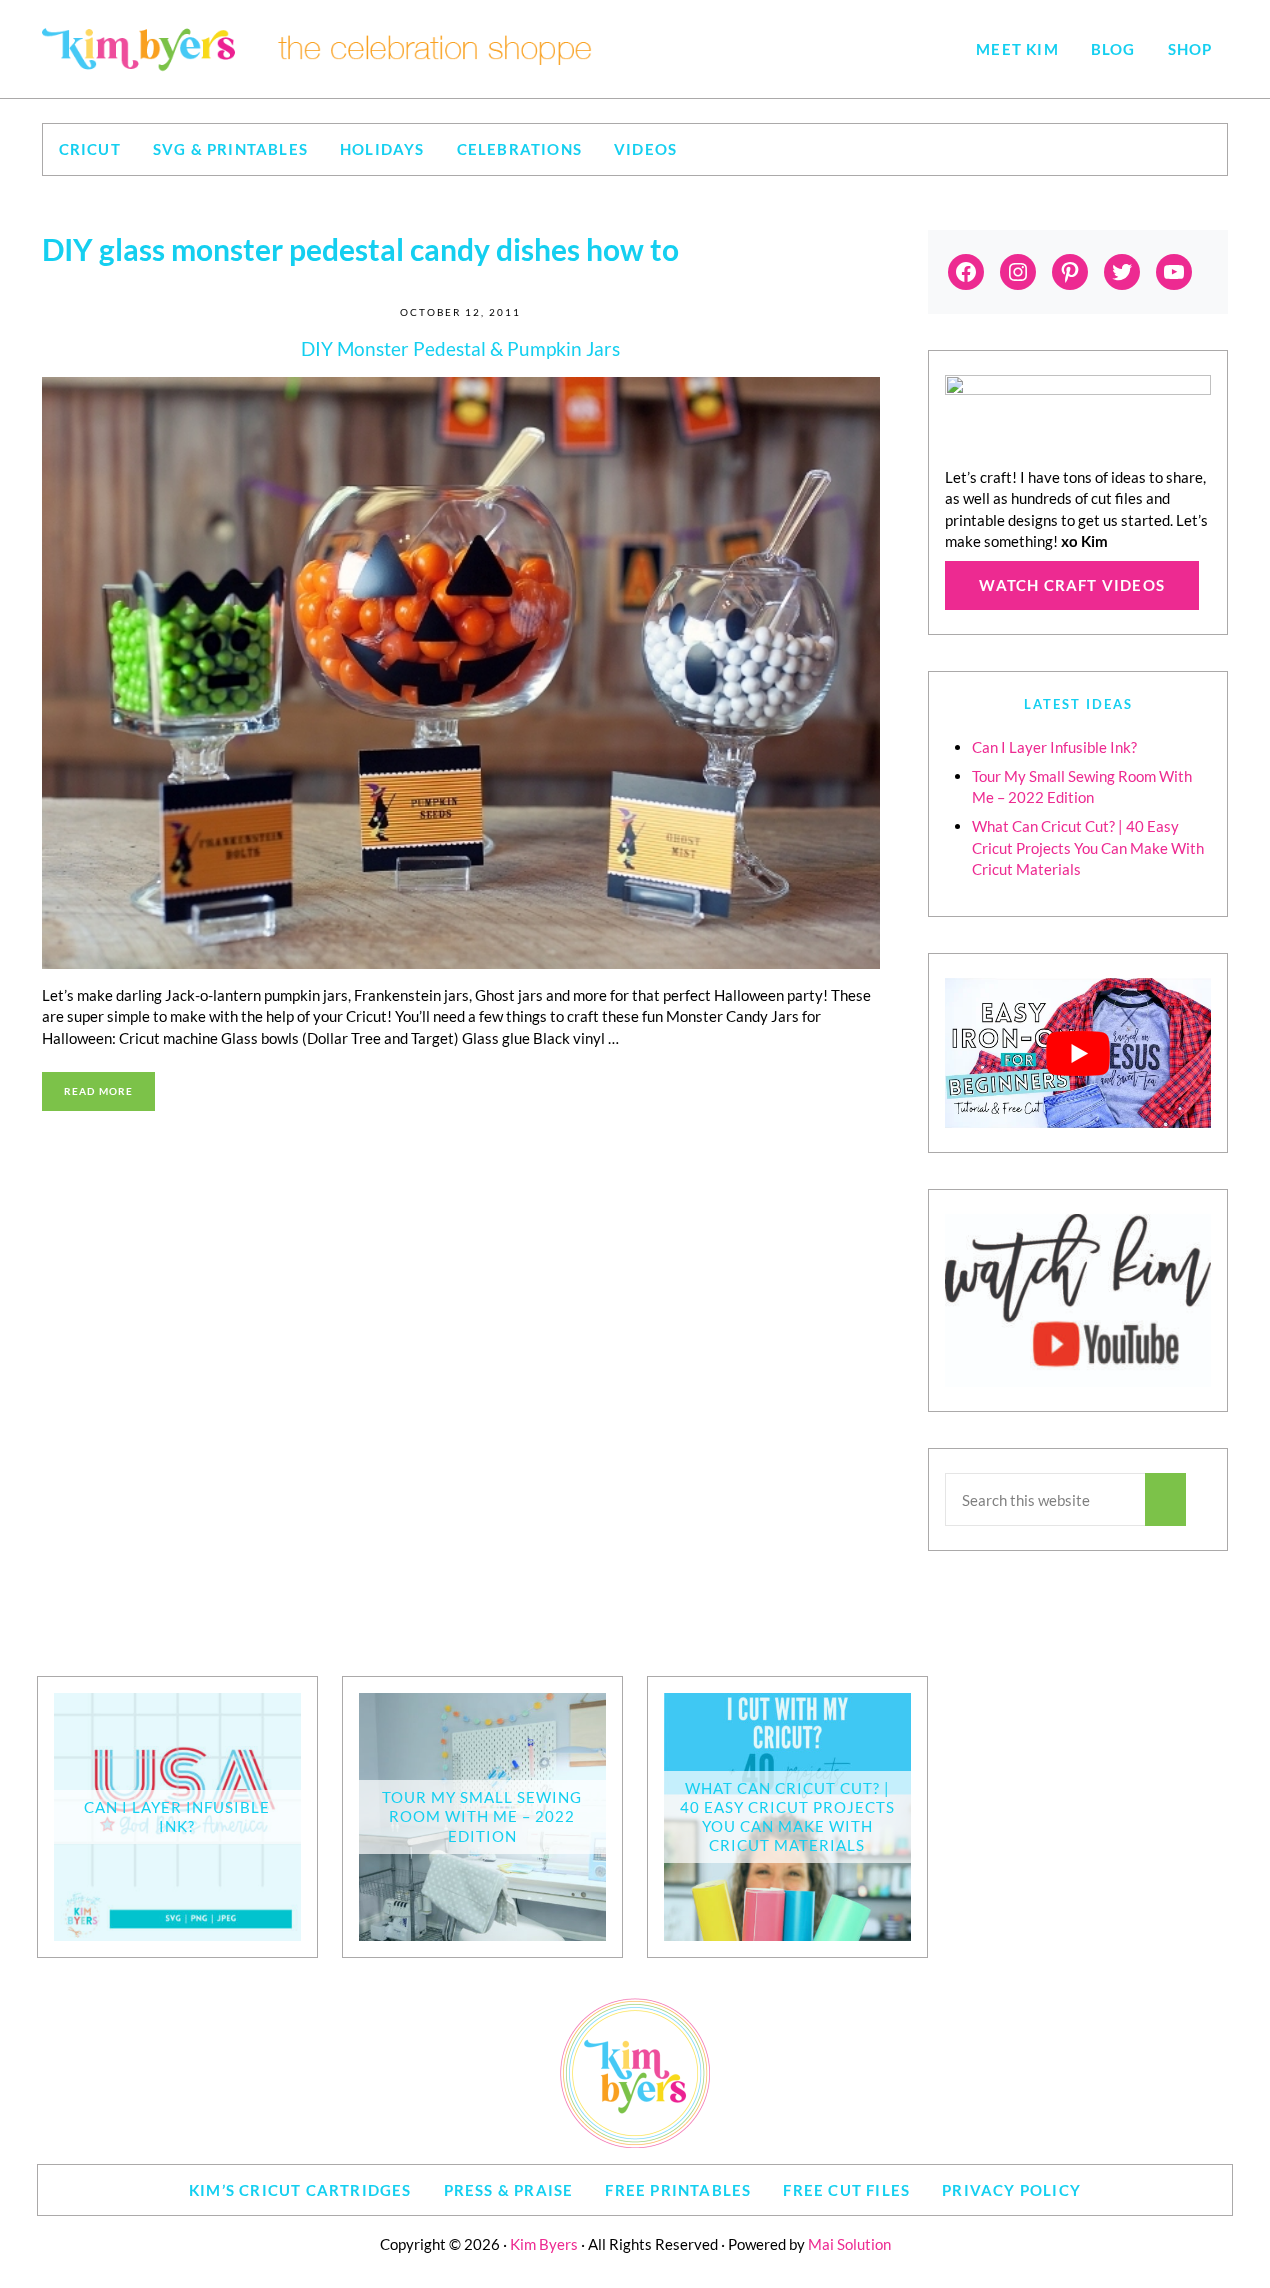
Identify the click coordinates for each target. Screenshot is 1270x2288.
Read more (110, 1093)
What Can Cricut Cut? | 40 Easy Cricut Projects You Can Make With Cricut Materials (1088, 847)
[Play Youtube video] (1078, 1053)
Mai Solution (849, 2244)
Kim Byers (544, 2244)
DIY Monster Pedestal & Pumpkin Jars (460, 348)
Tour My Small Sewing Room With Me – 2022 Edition (482, 1816)
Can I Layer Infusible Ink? (1054, 747)
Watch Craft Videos (1072, 585)
